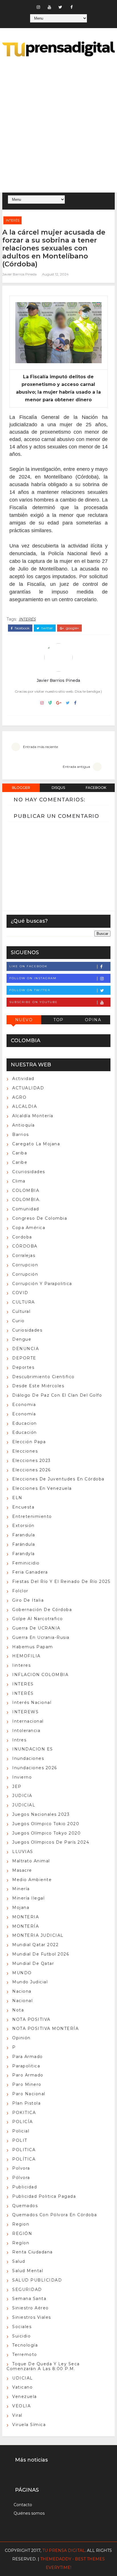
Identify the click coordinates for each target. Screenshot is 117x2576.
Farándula (24, 1544)
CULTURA (24, 1302)
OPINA (93, 1020)
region (21, 2224)
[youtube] (49, 7)
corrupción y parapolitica (42, 1284)
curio (18, 1321)
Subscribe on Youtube (34, 1002)
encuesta (23, 1507)
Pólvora (21, 2178)
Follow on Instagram (33, 978)
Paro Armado (28, 2075)
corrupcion (25, 1265)
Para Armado (28, 2057)
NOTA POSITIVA (31, 2019)
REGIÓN (22, 2234)
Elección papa (29, 1442)
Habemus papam (33, 1647)
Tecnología (25, 2345)
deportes (23, 1367)
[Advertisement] (58, 126)
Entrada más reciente (40, 747)
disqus (58, 788)
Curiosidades (27, 1330)
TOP (58, 1020)
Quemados (25, 2206)
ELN (17, 1498)
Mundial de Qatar (33, 1963)
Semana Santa (29, 2299)
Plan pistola (26, 2103)
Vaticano (22, 2387)
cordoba (22, 1237)
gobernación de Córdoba (42, 1610)
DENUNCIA (26, 1349)
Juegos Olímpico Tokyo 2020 (46, 1833)
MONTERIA (26, 1917)
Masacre (22, 1870)
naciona (22, 1991)
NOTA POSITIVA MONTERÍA (45, 2028)
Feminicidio (26, 1563)
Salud (19, 2261)
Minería (21, 1889)
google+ (72, 628)
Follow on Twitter (30, 990)
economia (24, 1405)
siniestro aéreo (31, 2308)
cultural (21, 1311)
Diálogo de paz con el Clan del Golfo (57, 1395)
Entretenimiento (32, 1516)
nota (18, 2010)
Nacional (22, 2001)
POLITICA (24, 2150)
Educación (25, 1432)
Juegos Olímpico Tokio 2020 (46, 1824)
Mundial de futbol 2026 (41, 1954)
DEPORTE (24, 1358)
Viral (17, 2415)
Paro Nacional (29, 2094)
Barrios (21, 1135)
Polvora (21, 2168)
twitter (47, 628)
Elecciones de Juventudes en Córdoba (58, 1479)
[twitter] (60, 7)
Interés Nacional (32, 1702)
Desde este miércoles (38, 1386)
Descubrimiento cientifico (43, 1377)
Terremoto (25, 2354)
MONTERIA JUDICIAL (38, 1935)
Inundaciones (28, 1758)
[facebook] (72, 7)
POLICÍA (23, 2122)
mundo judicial (30, 1982)
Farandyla (24, 1554)
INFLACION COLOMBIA (40, 1675)
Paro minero (27, 2084)
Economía (24, 1414)
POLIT (20, 2140)
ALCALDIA (25, 1106)
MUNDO (22, 1973)
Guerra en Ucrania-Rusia (41, 1637)
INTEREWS (25, 1712)
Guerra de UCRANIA (36, 1628)
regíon (21, 2243)
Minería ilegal (28, 1898)
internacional (28, 1721)
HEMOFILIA (26, 1656)
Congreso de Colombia (40, 1218)
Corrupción (25, 1274)
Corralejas (24, 1255)
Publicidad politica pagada (44, 2196)
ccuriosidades (29, 1172)
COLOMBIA (26, 1190)
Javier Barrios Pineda (19, 274)
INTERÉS (12, 220)
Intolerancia (26, 1731)
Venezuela (25, 2397)
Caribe (20, 1162)
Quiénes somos (29, 2513)
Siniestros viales (32, 2317)
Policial (21, 2131)
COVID (20, 1293)
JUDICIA (22, 1796)
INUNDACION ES (33, 1749)
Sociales (22, 2327)
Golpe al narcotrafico (38, 1619)
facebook (22, 628)
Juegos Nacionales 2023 (41, 1814)
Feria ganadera (30, 1572)
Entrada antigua (76, 767)
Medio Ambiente (32, 1880)
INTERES (23, 1684)
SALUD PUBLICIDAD (37, 2280)
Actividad (23, 1079)
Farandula (24, 1535)
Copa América (29, 1228)
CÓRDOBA (25, 1246)
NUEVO (24, 1020)
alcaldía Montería (33, 1116)
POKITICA (24, 2113)
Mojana (21, 1908)
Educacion (25, 1423)
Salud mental (28, 2271)
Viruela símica (29, 2425)
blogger (21, 788)
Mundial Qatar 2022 (35, 1945)
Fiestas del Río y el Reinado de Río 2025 (61, 1581)
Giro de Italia (28, 1600)
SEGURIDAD (27, 2289)
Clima (19, 1181)
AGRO (19, 1097)
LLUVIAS (23, 1852)
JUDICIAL (24, 1805)
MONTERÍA (26, 1926)
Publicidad (25, 2187)
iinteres (21, 1665)
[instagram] (38, 7)
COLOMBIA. (26, 1200)
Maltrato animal (31, 1861)
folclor (20, 1591)
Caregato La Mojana (36, 1144)
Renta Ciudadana (33, 2252)
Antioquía (24, 1125)
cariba (20, 1153)
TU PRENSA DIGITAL (64, 2550)
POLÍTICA (24, 2159)
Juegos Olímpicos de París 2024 (51, 1842)
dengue (22, 1339)
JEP (17, 1787)
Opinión (21, 2038)
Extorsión (23, 1526)
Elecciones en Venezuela (42, 1488)
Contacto (23, 2505)
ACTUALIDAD (28, 1088)
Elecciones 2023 (32, 1461)
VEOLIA (21, 2406)
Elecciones (25, 1451)
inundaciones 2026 (35, 1768)
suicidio (21, 2336)
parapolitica (26, 2066)
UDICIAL (23, 2378)
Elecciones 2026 (32, 1470)
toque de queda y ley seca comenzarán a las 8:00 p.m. (43, 2366)
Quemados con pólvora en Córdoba (55, 2215)
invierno (22, 1777)
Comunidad (26, 1209)
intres (19, 1740)
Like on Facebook (28, 966)
